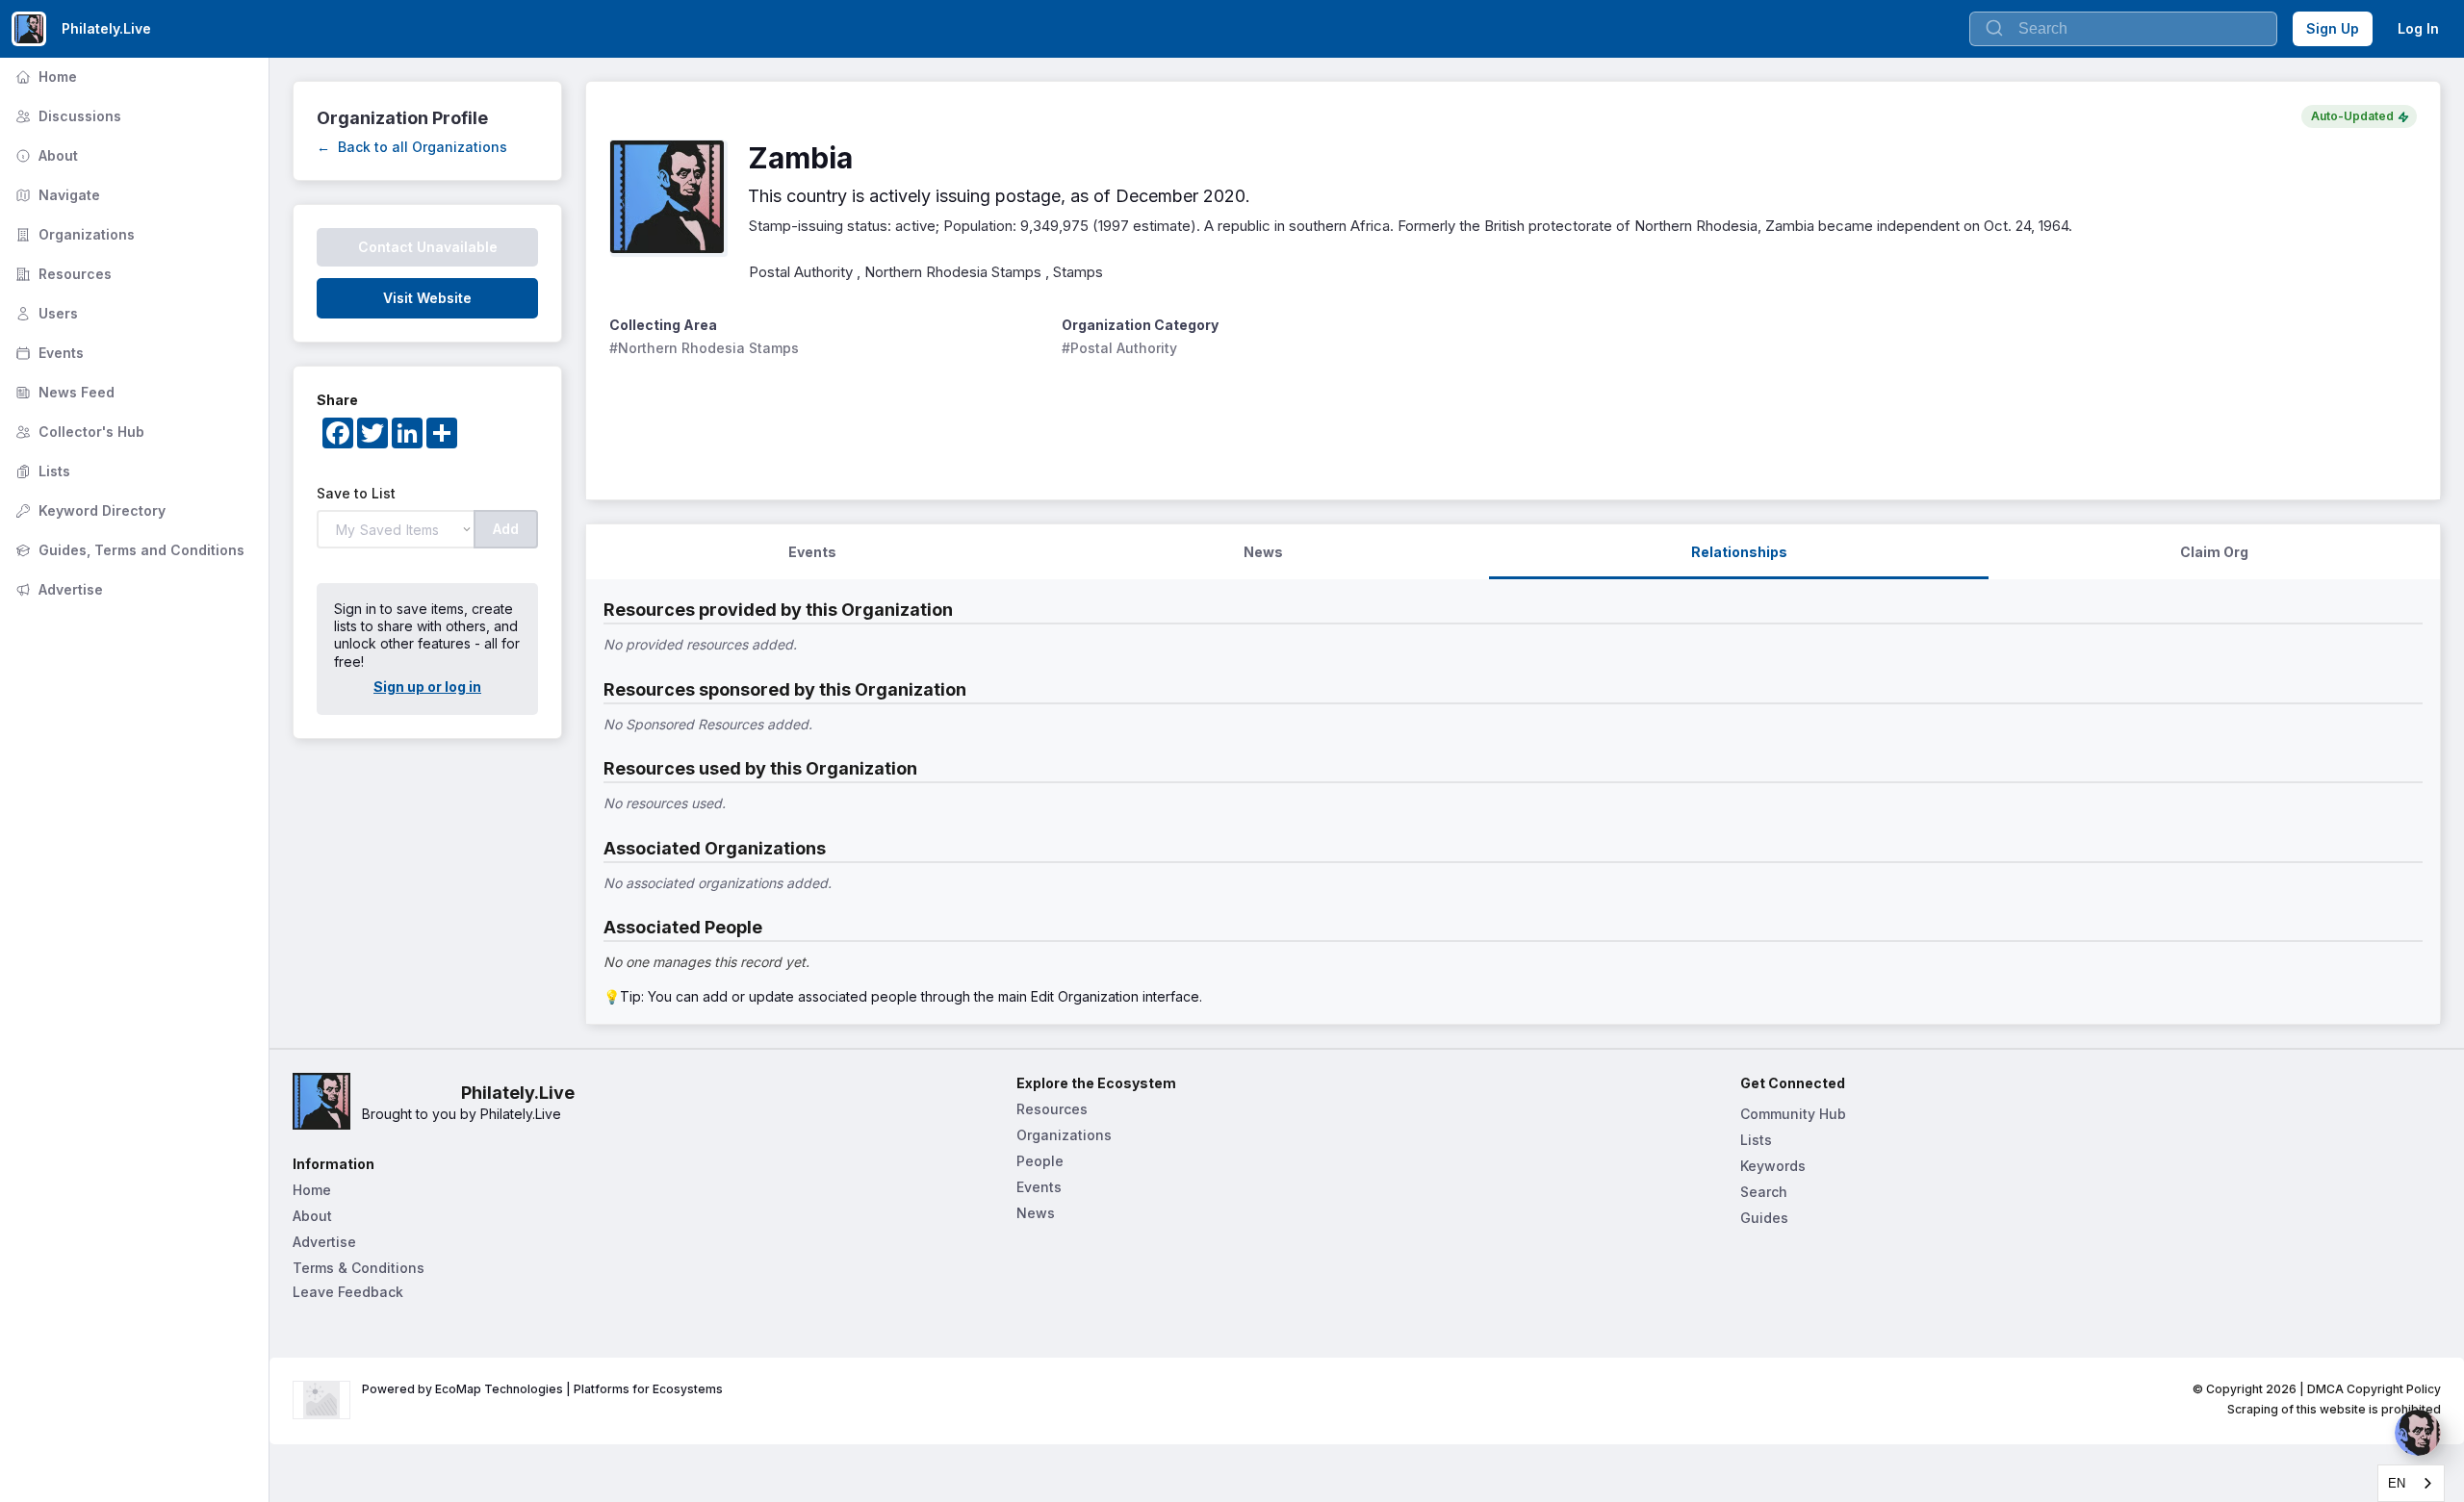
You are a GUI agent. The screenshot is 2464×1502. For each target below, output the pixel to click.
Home (44, 76)
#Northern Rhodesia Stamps (704, 348)
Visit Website (427, 298)
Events (48, 353)
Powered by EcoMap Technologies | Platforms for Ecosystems (542, 1389)
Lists (41, 471)
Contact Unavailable (428, 247)
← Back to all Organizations (412, 147)
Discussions (66, 116)
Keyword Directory (89, 510)
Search (1764, 1192)
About (45, 155)
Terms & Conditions (359, 1268)
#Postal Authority (1119, 348)
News (1036, 1213)
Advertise (57, 589)
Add (506, 529)
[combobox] (2411, 1483)
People (1040, 1161)
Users (45, 313)
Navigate (56, 195)
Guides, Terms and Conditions (128, 550)
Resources (62, 274)
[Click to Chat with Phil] (2418, 1433)
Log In (2418, 28)
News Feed (63, 392)
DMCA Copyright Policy (2374, 1389)
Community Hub (1793, 1114)
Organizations (73, 234)
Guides (1764, 1218)
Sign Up (2333, 28)
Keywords (1773, 1166)
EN (2397, 1483)
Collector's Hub (78, 432)
